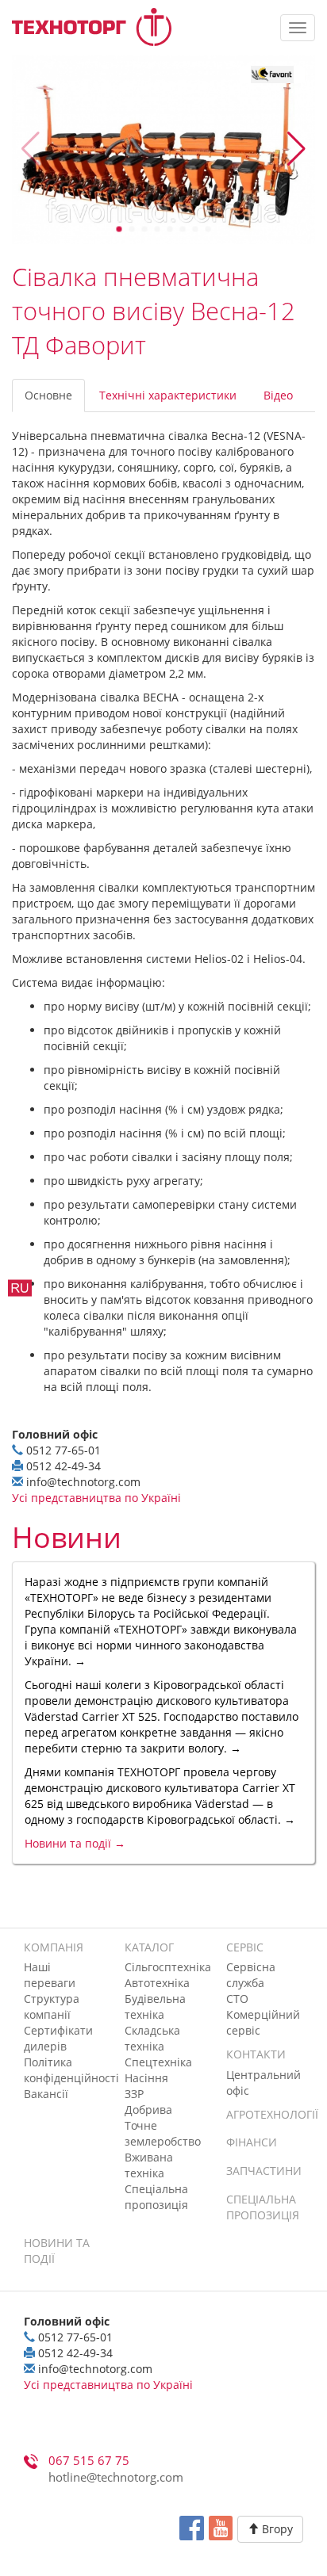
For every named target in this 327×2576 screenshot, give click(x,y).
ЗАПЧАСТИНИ (264, 2171)
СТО (237, 1999)
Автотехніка (157, 1983)
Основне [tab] (48, 395)
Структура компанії (52, 2007)
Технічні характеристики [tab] (168, 395)
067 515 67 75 (89, 2461)
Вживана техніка (149, 2165)
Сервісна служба (251, 1975)
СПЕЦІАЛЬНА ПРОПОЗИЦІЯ (263, 2207)
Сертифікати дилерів (58, 2038)
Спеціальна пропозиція (156, 2197)
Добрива (148, 2110)
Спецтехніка (158, 2062)
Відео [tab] (278, 395)
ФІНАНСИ (252, 2142)
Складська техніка (152, 2038)
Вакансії (46, 2094)
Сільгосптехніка (168, 1967)
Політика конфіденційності (71, 2070)
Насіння (146, 2078)
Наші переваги (50, 1975)
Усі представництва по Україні (96, 1498)
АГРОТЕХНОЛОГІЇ (272, 2114)
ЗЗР (134, 2094)
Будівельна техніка (155, 2007)
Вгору (276, 2529)
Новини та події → (75, 1843)
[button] (296, 149)
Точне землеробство (163, 2133)
